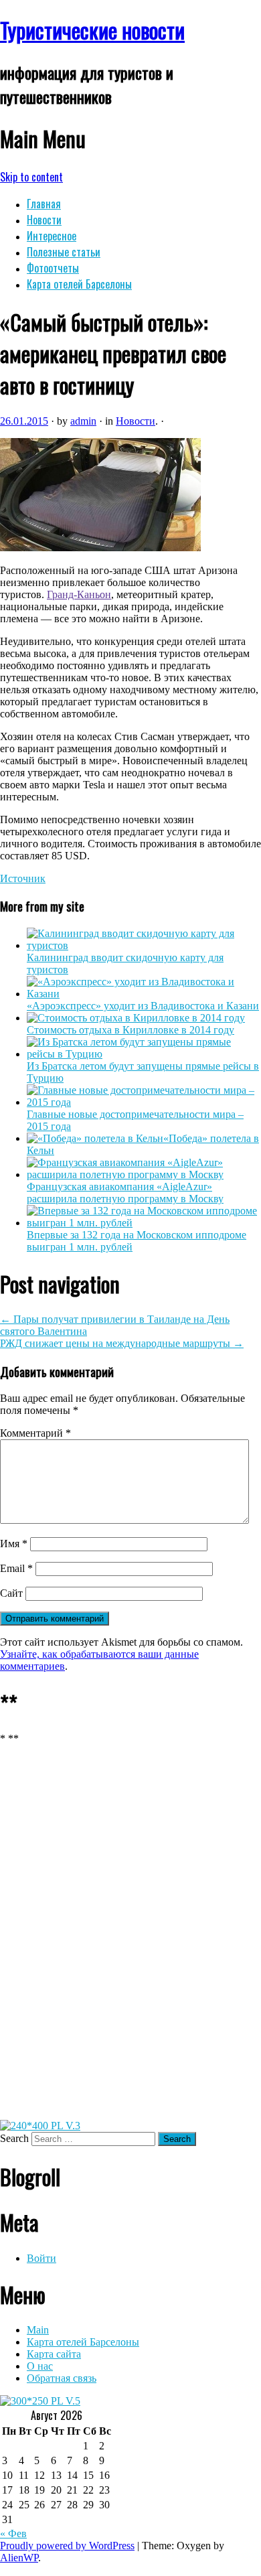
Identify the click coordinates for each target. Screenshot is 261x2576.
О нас (40, 2366)
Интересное (52, 236)
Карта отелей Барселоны (79, 284)
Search (14, 2138)
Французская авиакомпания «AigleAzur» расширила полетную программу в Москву (125, 1193)
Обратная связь (62, 2378)
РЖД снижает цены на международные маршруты (122, 1343)
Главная (44, 204)
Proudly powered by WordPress (67, 2546)
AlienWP (19, 2558)
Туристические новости (92, 30)
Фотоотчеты (53, 268)
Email (16, 1568)
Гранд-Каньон (79, 594)
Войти (41, 2258)
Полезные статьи (64, 252)
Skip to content (31, 177)
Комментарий (35, 1433)
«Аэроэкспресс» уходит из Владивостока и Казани (143, 1006)
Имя (14, 1544)
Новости (44, 220)
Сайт (11, 1593)
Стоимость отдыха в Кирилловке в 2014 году (130, 1030)
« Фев (13, 2533)
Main (38, 2330)
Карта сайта (54, 2354)
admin (83, 421)
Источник (23, 878)
